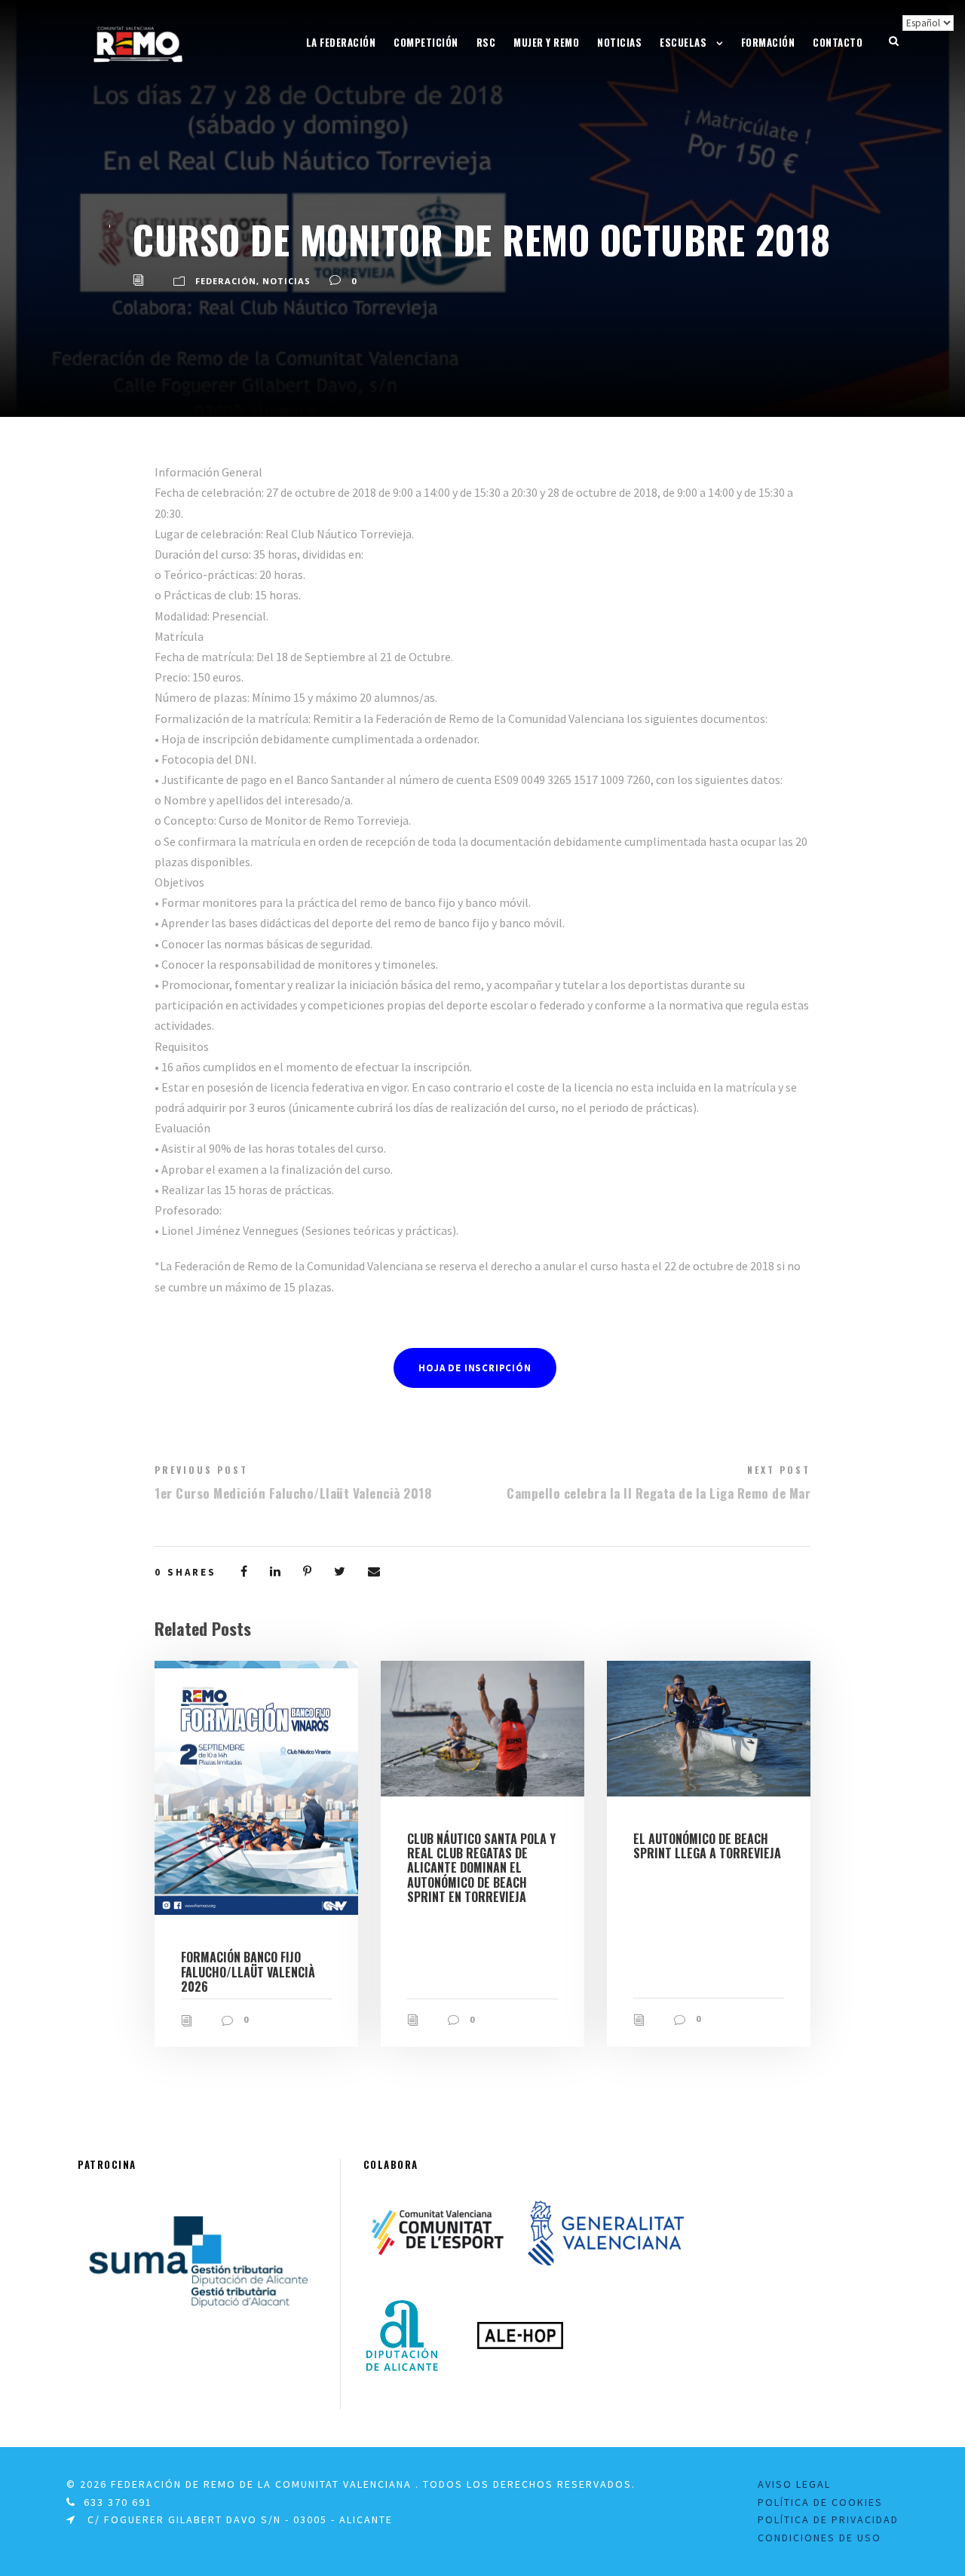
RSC (486, 42)
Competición (426, 42)
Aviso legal (794, 2484)
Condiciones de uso (819, 2538)
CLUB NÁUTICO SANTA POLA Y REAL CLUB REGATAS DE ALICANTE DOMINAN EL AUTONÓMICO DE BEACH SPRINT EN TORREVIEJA (481, 1868)
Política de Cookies (820, 2502)
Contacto (838, 42)
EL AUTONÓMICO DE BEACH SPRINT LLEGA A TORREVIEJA (707, 1846)
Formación (768, 42)
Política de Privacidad (828, 2519)
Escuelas (683, 42)
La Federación (341, 42)
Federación (226, 281)
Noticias (619, 42)
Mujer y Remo (546, 42)
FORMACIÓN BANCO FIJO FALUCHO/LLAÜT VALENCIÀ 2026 (248, 1971)
